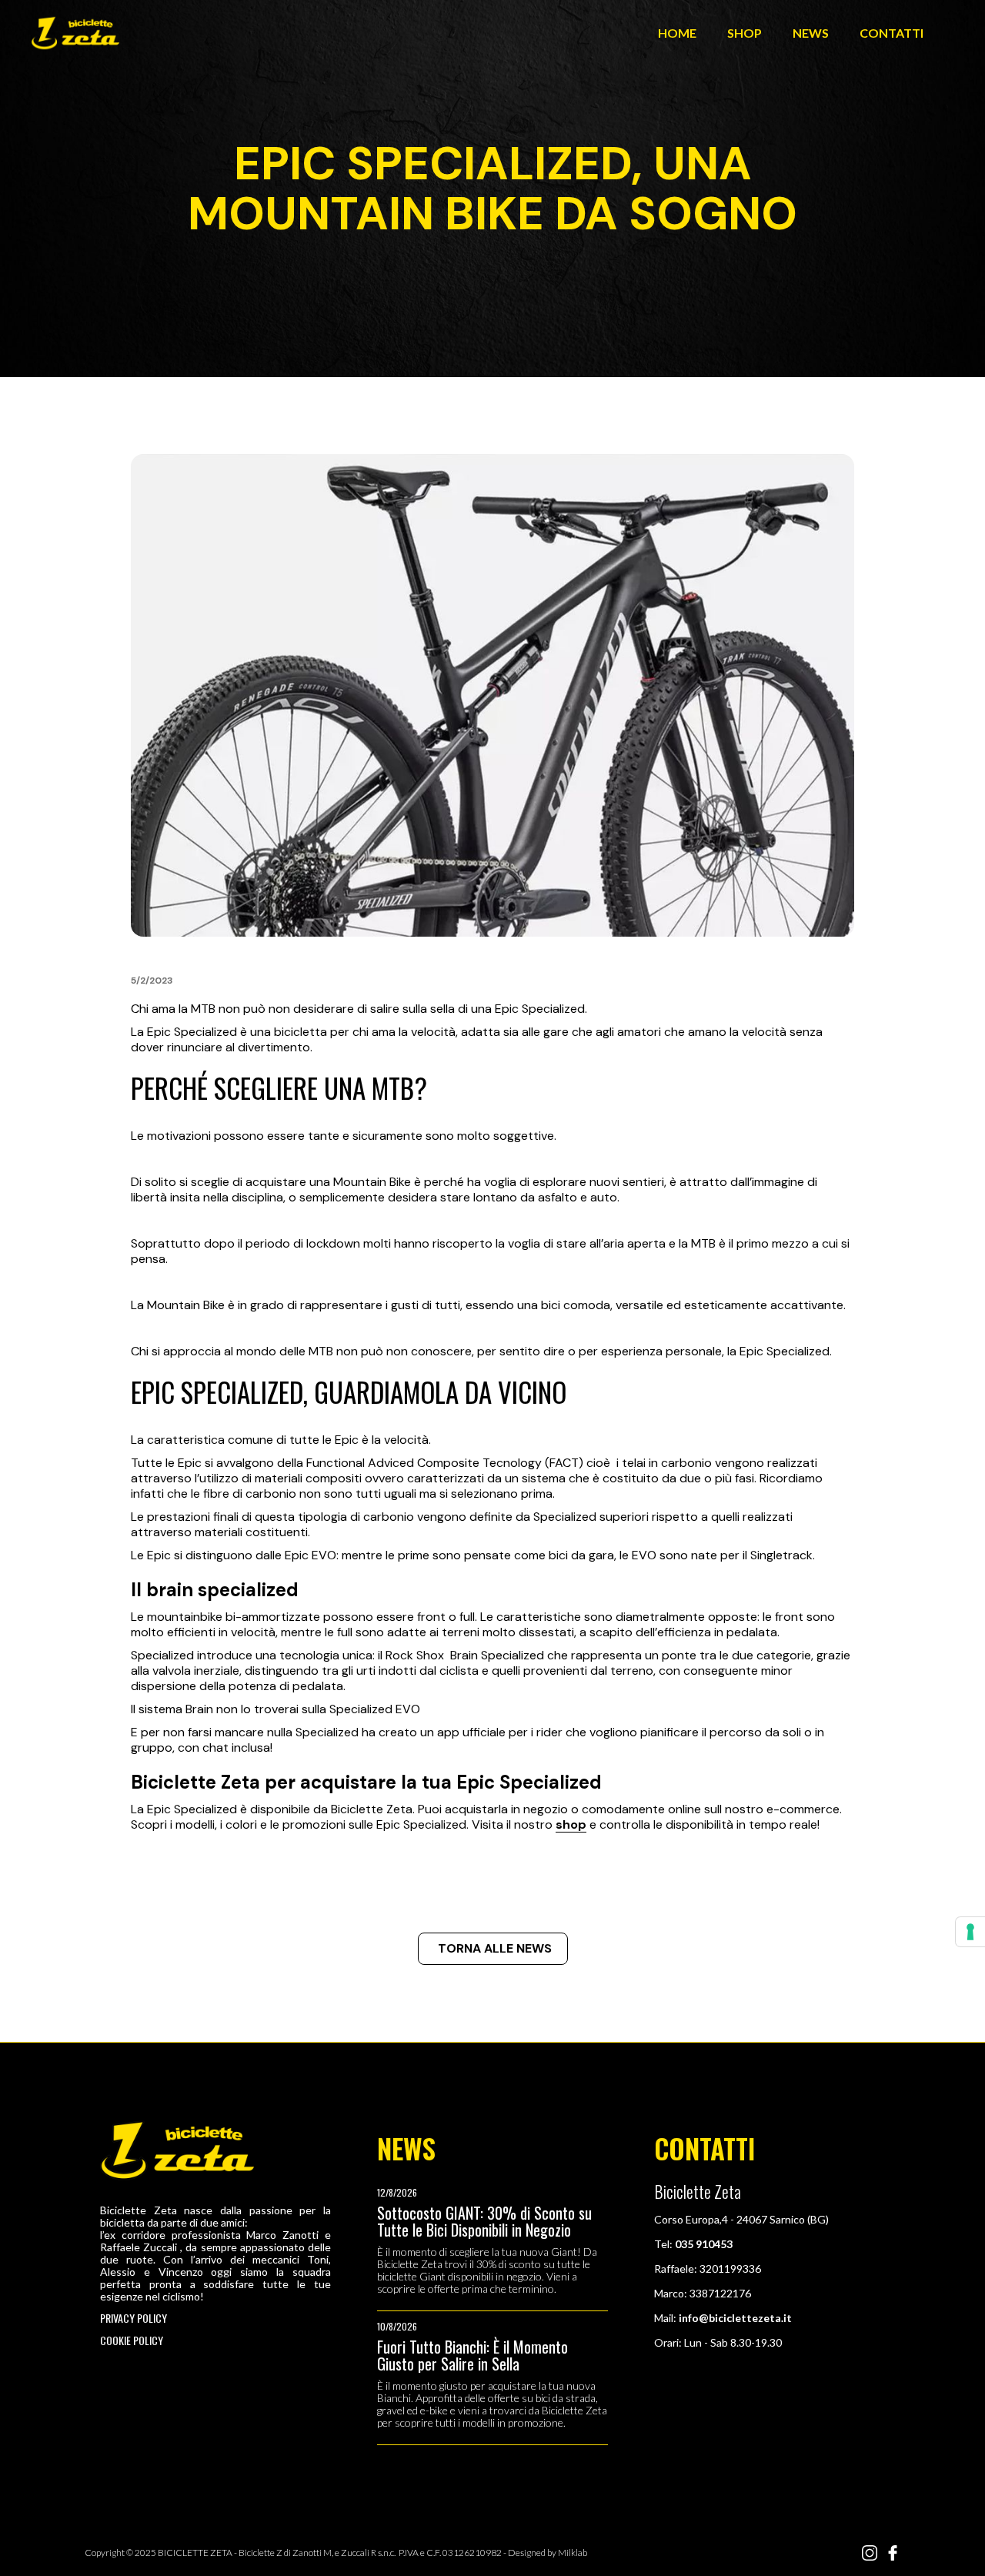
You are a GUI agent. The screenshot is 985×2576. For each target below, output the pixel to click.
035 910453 (704, 2244)
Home (677, 33)
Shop (745, 33)
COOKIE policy (132, 2340)
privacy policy (134, 2318)
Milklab (573, 2553)
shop (571, 1824)
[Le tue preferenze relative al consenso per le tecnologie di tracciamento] (970, 1932)
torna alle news (495, 1948)
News (811, 33)
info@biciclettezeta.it (735, 2318)
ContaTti (892, 33)
